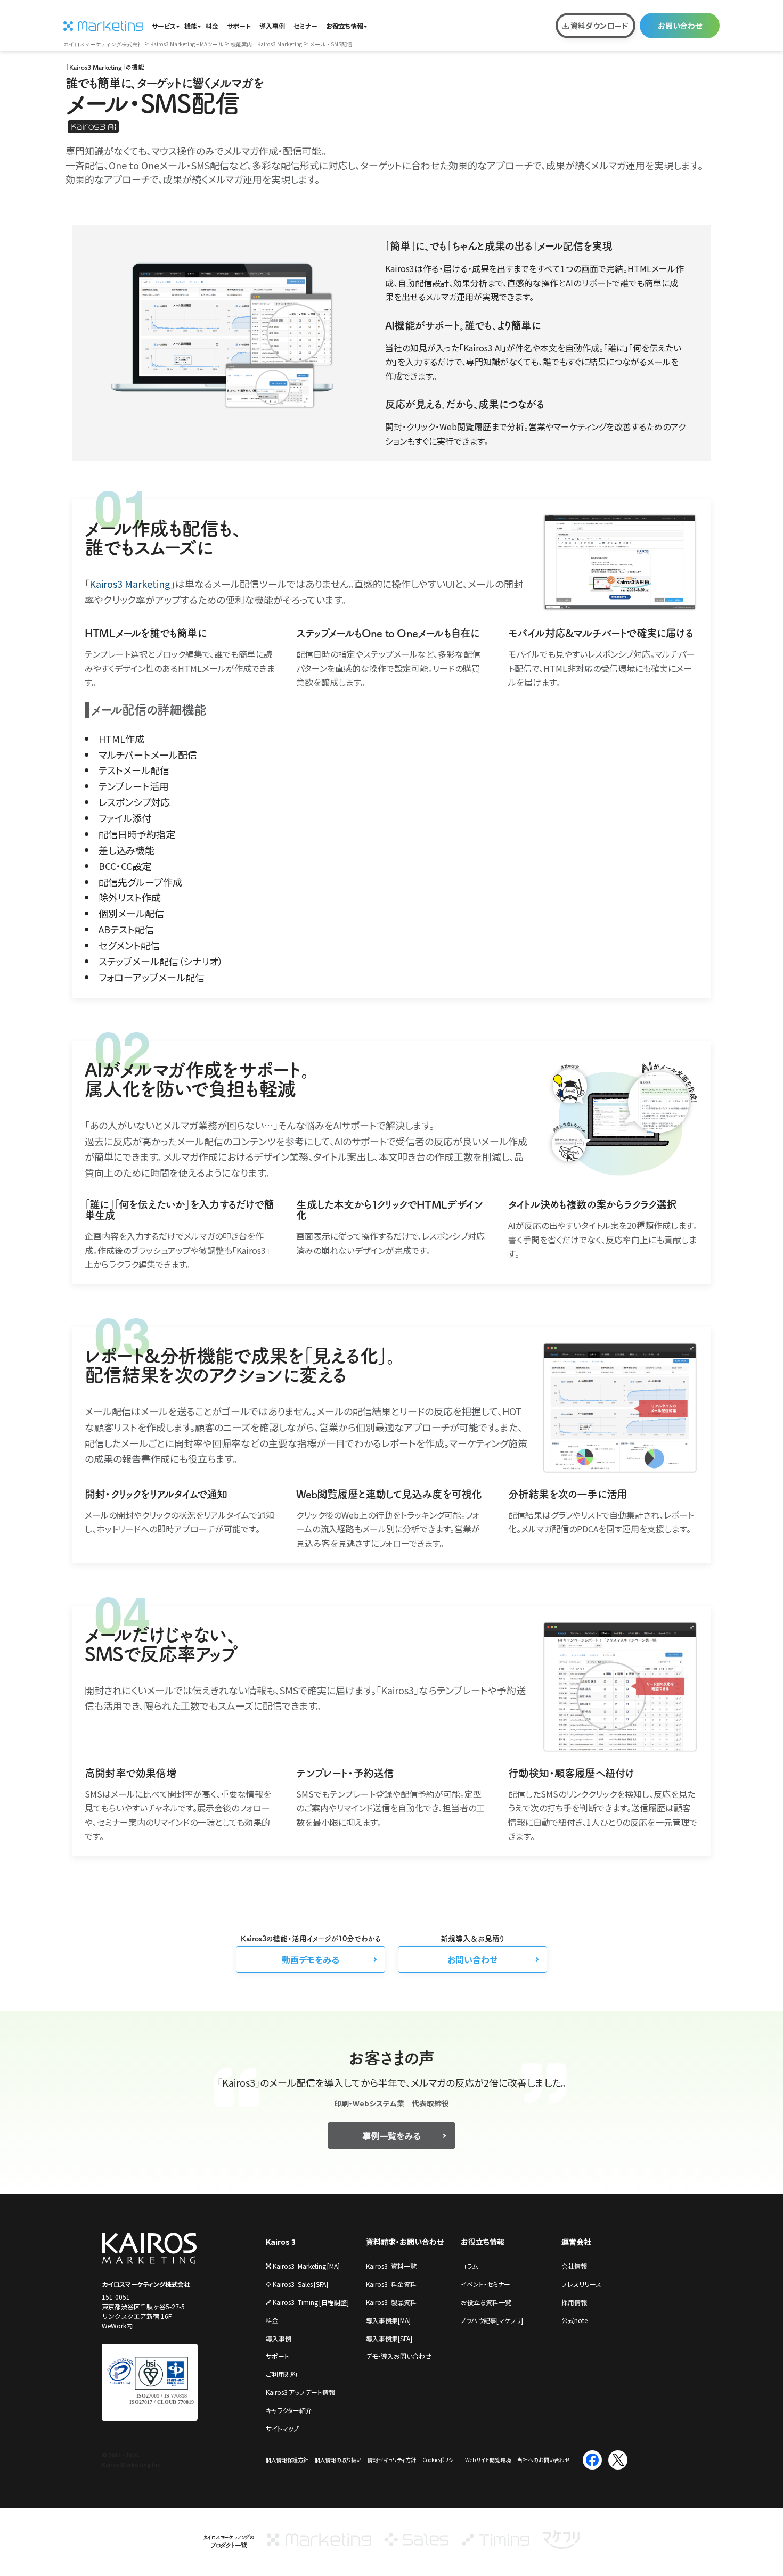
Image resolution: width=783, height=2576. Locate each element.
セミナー (305, 26)
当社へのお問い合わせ (544, 2460)
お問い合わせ (680, 26)
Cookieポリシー (441, 2460)
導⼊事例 (279, 2338)
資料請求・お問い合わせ (405, 2242)
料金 (212, 26)
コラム (469, 2266)
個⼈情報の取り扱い (338, 2460)
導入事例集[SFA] (389, 2338)
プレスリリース (581, 2284)
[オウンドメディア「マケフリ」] (561, 2545)
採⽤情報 (574, 2302)
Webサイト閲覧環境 (488, 2460)
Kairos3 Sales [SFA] (300, 2284)
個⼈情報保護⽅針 (287, 2460)
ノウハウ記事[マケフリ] (492, 2320)
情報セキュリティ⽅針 (392, 2460)
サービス (164, 26)
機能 (191, 26)
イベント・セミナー (486, 2284)
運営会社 (576, 2242)
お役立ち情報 (345, 26)
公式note (574, 2320)
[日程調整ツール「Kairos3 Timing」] (496, 2545)
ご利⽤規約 (282, 2374)
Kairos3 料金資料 (391, 2284)
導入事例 (272, 26)
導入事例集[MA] (388, 2320)
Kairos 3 (281, 2242)
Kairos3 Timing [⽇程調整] (311, 2302)
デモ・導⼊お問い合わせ (399, 2356)
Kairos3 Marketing (130, 584)
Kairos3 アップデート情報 (300, 2392)
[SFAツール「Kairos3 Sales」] (417, 2545)
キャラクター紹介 (289, 2410)
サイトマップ (282, 2428)
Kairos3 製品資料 (391, 2302)
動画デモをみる (311, 1959)
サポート (239, 26)
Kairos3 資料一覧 (391, 2266)
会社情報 (574, 2266)
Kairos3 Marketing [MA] (306, 2266)
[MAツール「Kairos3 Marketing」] (319, 2545)
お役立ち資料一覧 (486, 2302)
